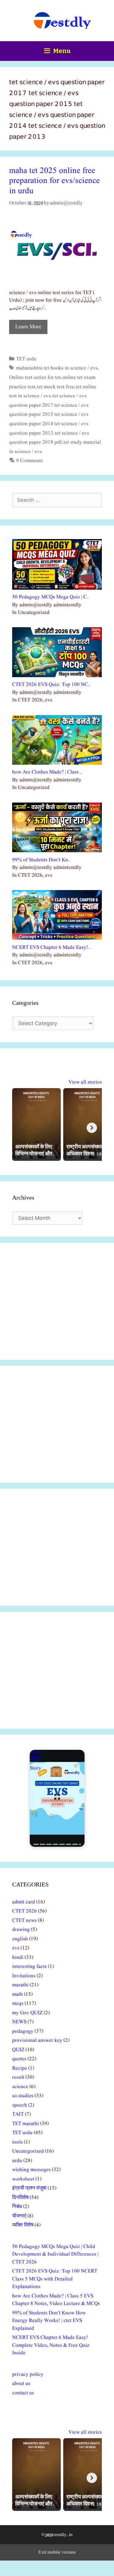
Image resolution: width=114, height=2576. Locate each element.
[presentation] (92, 1128)
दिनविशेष (20, 2198)
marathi (20, 1985)
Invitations (24, 1976)
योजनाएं (19, 2216)
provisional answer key (37, 2040)
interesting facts (29, 1967)
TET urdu (26, 359)
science (20, 2087)
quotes (19, 2059)
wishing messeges (31, 2170)
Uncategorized (28, 2151)
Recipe (20, 2068)
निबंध (17, 2207)
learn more (28, 327)
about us (21, 2384)
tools (17, 2142)
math (17, 1994)
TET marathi (26, 2124)
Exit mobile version (57, 2552)
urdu (17, 2161)
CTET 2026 (24, 1911)
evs (16, 1948)
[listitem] (36, 1124)
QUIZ (18, 2050)
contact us (23, 2393)
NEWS (19, 2022)
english (20, 1939)
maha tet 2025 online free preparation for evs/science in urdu (54, 181)
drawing (21, 1930)
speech (20, 2105)
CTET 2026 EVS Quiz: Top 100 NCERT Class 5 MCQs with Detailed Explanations (55, 2279)
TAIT (18, 2114)
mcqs (18, 2003)
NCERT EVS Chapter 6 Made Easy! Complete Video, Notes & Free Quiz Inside (51, 2345)
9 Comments (29, 461)
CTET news (24, 1920)
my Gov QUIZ (27, 2013)
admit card (24, 1902)
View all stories (85, 1082)
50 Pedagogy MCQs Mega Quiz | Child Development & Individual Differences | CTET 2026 (55, 2254)
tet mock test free (56, 387)
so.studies (23, 2096)
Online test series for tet (35, 377)
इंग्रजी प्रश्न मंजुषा (29, 2188)
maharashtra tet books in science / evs (57, 368)
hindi (18, 1957)
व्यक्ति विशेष (23, 2225)
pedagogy (23, 2031)
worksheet (23, 2179)
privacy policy (28, 2374)
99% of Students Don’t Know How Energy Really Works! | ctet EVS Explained (49, 2321)
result (18, 2077)
